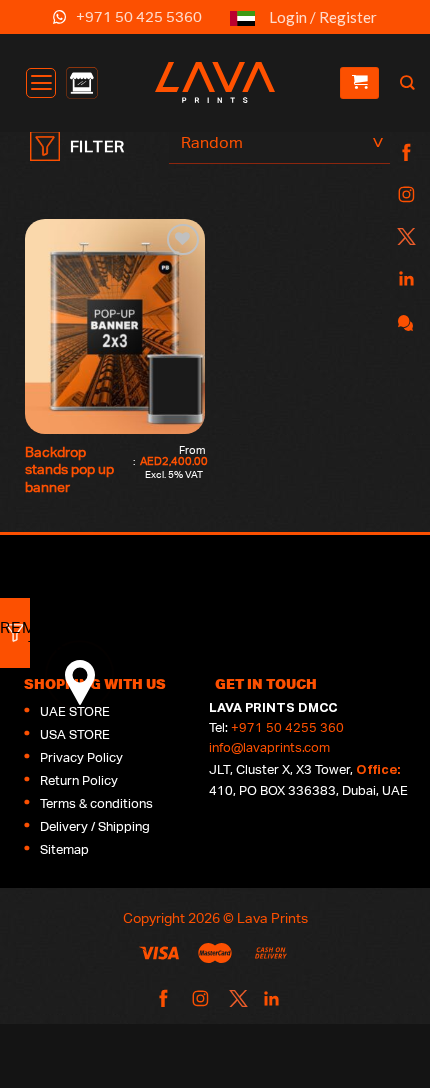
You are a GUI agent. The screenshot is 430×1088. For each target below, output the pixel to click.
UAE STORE (75, 711)
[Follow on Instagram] (404, 195)
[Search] (407, 82)
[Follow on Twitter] (404, 237)
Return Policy (79, 780)
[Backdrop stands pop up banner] (115, 327)
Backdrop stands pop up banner (71, 469)
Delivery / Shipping (95, 826)
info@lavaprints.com (269, 747)
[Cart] (359, 83)
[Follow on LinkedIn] (404, 279)
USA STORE (75, 734)
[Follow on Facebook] (404, 153)
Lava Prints (272, 917)
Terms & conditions (96, 803)
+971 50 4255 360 (287, 727)
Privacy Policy (81, 757)
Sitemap (64, 849)
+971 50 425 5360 (139, 16)
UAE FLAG (242, 26)
